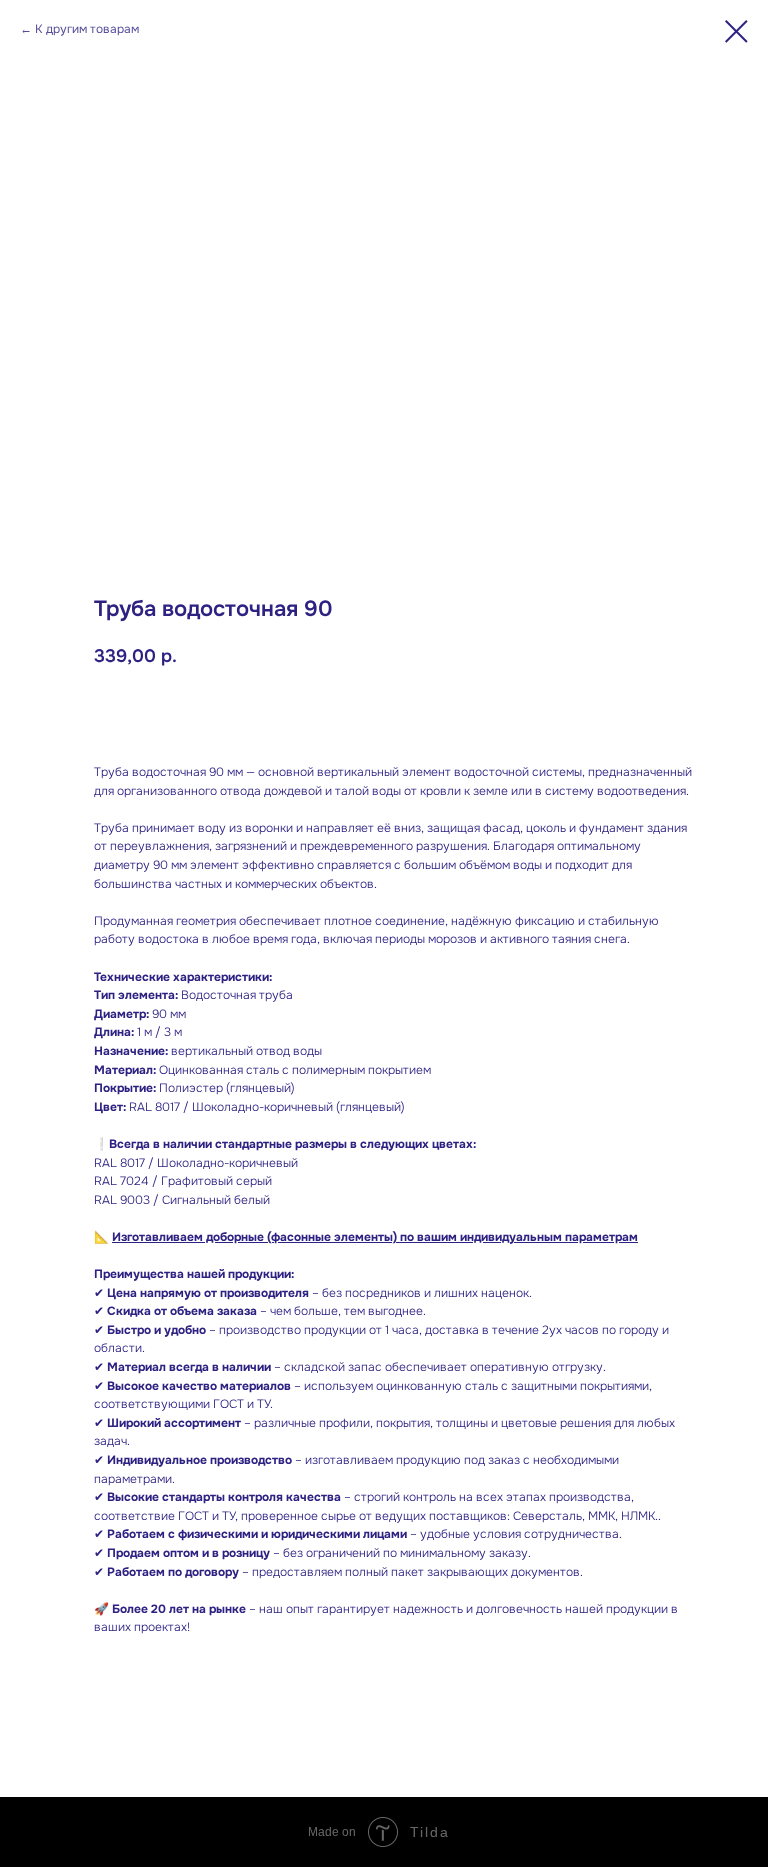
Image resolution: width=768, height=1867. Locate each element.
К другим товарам (87, 29)
